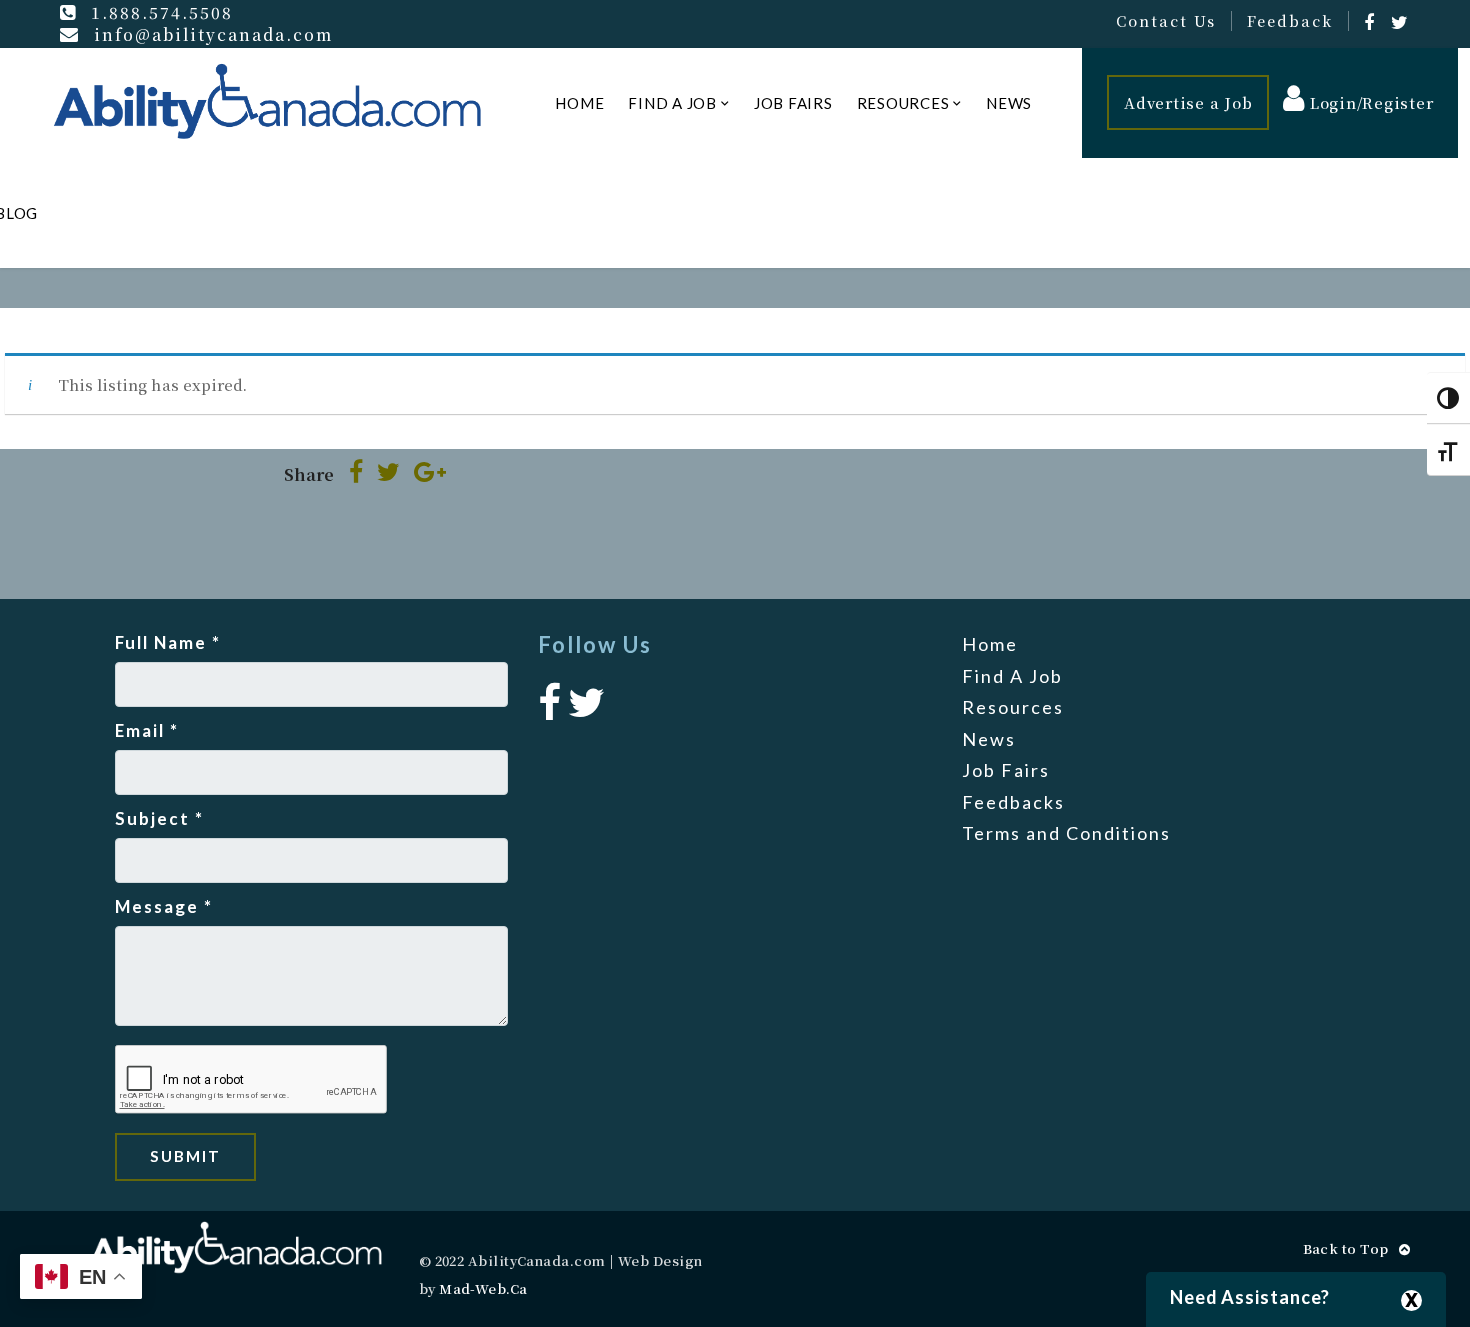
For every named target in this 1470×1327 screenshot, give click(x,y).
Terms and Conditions (1066, 833)
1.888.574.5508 (162, 12)
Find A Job (672, 103)
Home (579, 103)
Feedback (1290, 21)
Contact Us (1166, 21)
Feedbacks (1013, 802)
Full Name (168, 642)
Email (147, 730)
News (1009, 103)
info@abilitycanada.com (213, 34)
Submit (185, 1156)
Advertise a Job (1188, 102)
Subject (159, 818)
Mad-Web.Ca (483, 1288)
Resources (903, 103)
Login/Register (1369, 102)
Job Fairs (793, 103)
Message (164, 906)
